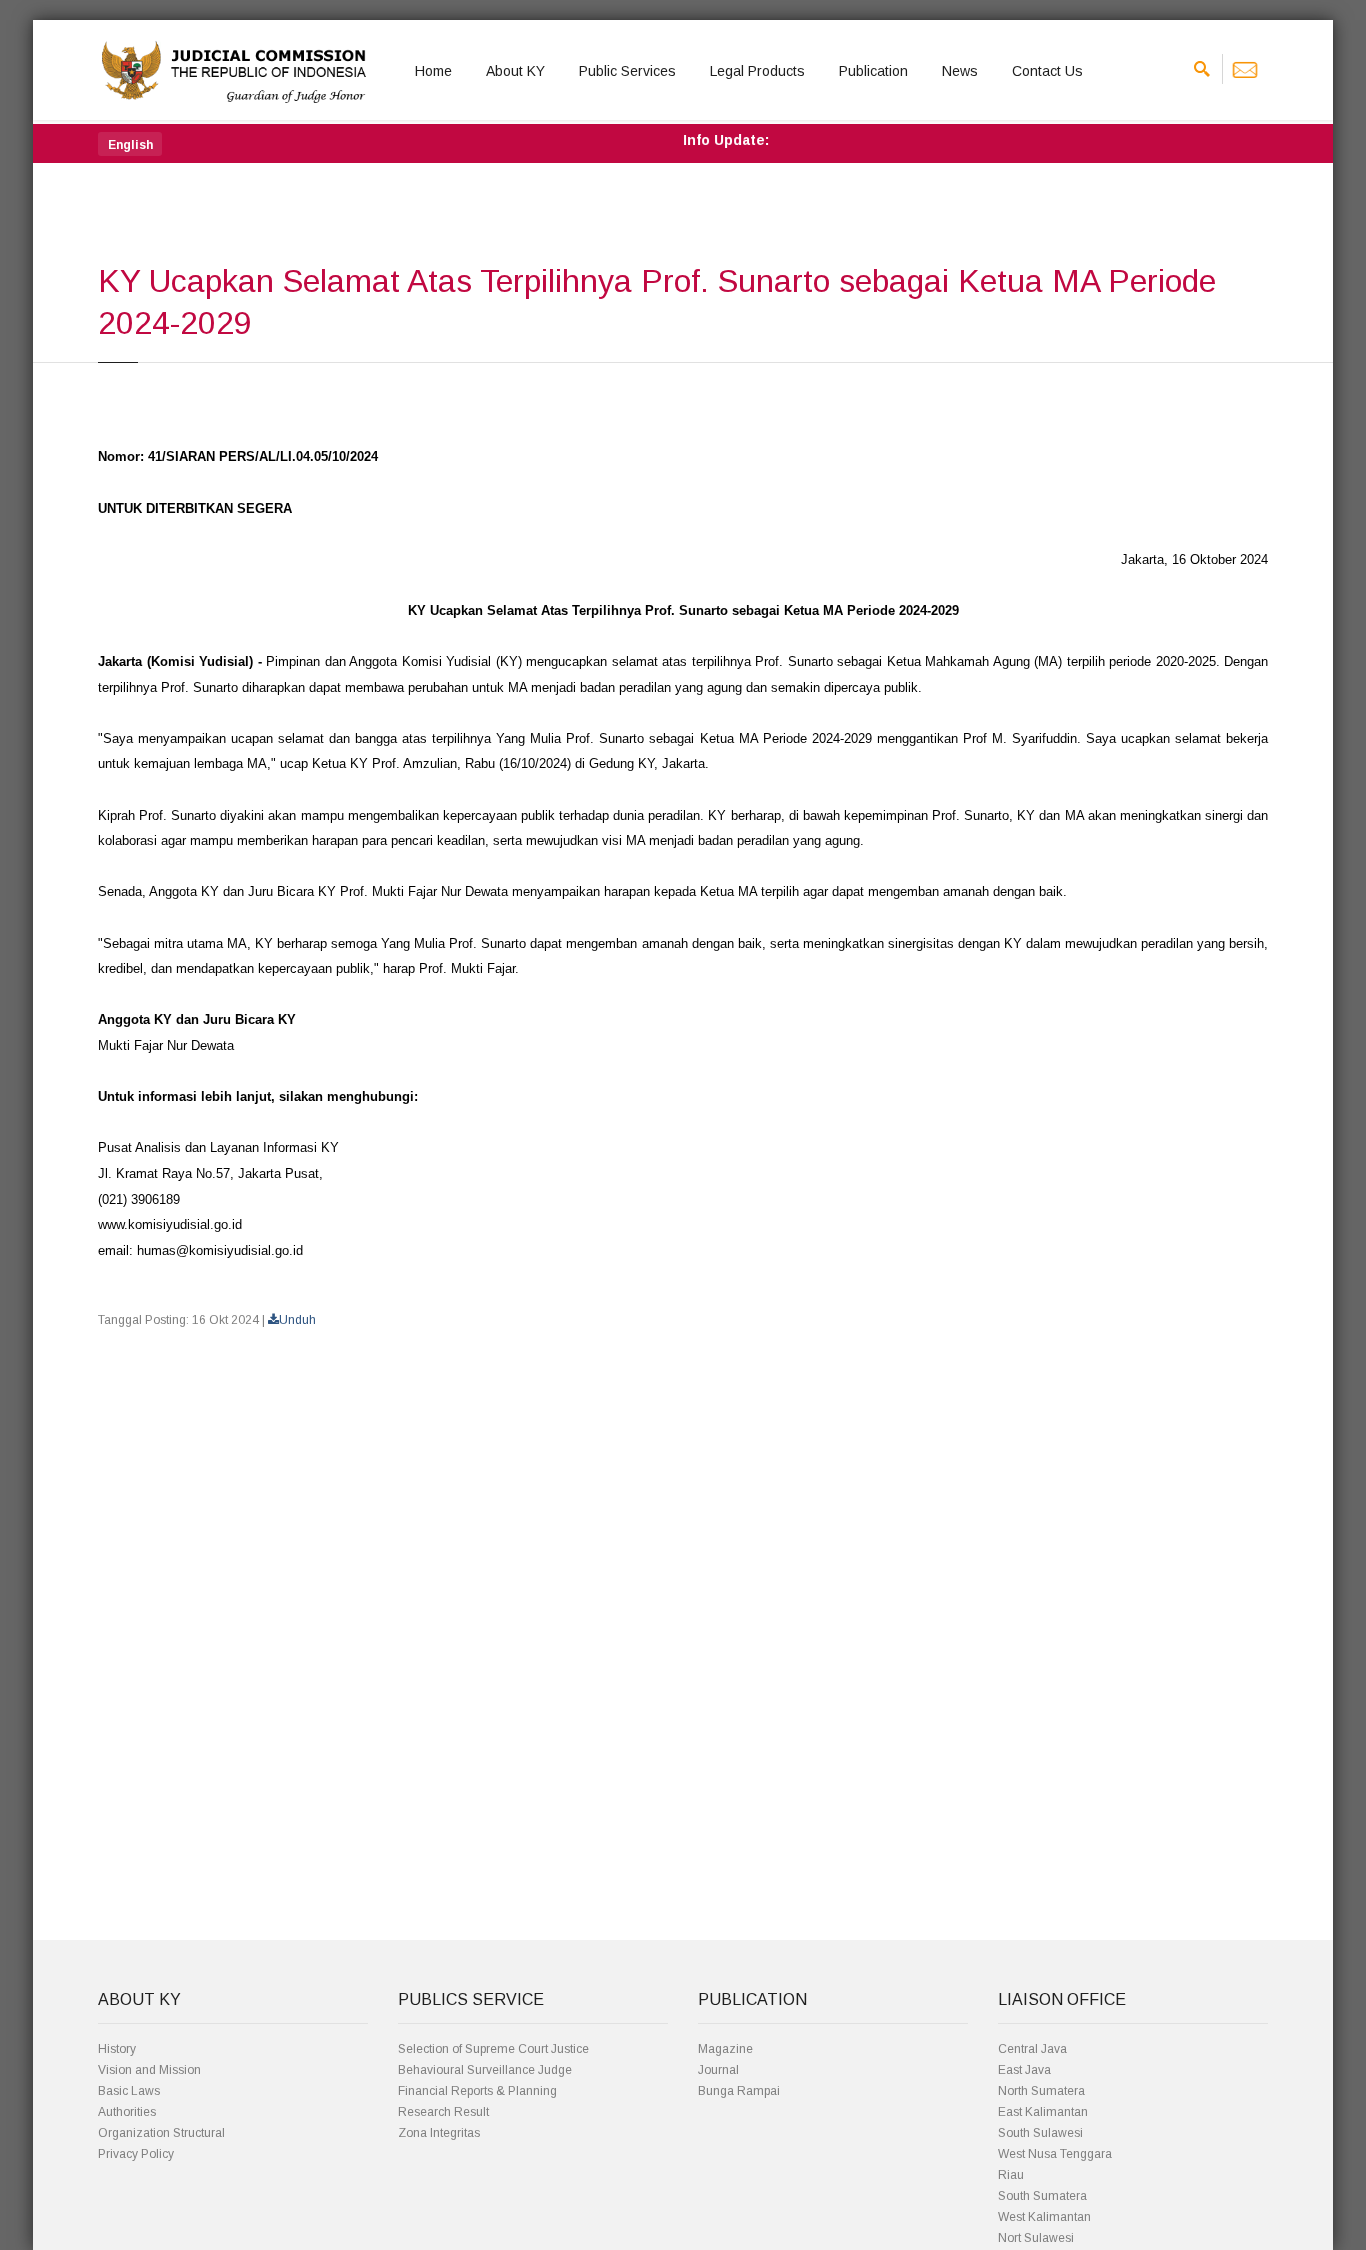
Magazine (725, 2049)
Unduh (297, 1320)
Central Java (1032, 2049)
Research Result (443, 2112)
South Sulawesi (1040, 2133)
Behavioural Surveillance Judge (485, 2070)
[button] (130, 144)
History (117, 2049)
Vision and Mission (149, 2070)
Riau (1011, 2175)
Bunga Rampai (739, 2091)
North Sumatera (1041, 2091)
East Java (1024, 2070)
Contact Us (1047, 71)
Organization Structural (161, 2133)
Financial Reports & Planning (477, 2091)
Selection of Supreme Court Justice (493, 2049)
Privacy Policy (136, 2154)
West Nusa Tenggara (1055, 2154)
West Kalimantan (1044, 2217)
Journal (718, 2070)
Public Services (627, 71)
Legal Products (757, 71)
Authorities (127, 2112)
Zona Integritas (439, 2133)
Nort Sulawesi (1036, 2238)
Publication (873, 71)
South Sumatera (1042, 2196)
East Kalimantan (1043, 2112)
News (960, 71)
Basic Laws (129, 2091)
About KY (515, 71)
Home (433, 71)
